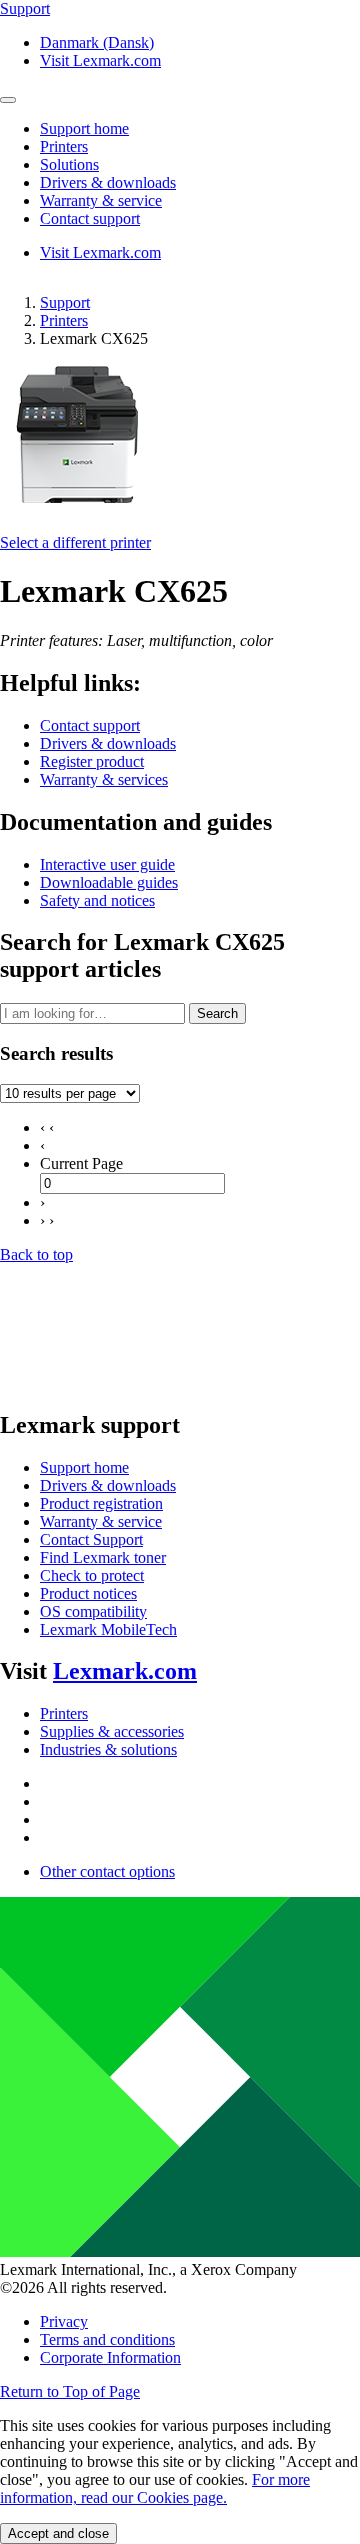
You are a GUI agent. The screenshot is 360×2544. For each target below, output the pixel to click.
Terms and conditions (107, 2339)
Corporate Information (110, 2357)
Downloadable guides (109, 882)
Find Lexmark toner (103, 1557)
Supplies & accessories (112, 1731)
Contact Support (91, 1539)
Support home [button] (84, 128)
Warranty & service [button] (101, 200)
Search (217, 1013)
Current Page (81, 1163)
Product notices (88, 1593)
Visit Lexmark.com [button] (100, 60)
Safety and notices (97, 900)
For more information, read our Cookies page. (155, 2488)
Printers (64, 320)
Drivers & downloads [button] (108, 182)
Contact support (90, 725)
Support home (84, 1467)
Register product (92, 761)
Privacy (64, 2321)
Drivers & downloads (108, 743)
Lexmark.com (125, 1671)
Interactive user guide (107, 864)
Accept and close (58, 2533)
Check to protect (92, 1575)
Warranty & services (104, 779)
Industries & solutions (108, 1749)
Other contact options (107, 1871)
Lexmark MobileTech (108, 1629)
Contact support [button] (90, 218)
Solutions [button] (69, 164)
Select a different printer (75, 542)
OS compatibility (93, 1611)
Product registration (101, 1503)
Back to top (36, 1254)
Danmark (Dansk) (97, 42)
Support (65, 302)
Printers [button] (64, 146)
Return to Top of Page (70, 2391)
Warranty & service (101, 1521)
